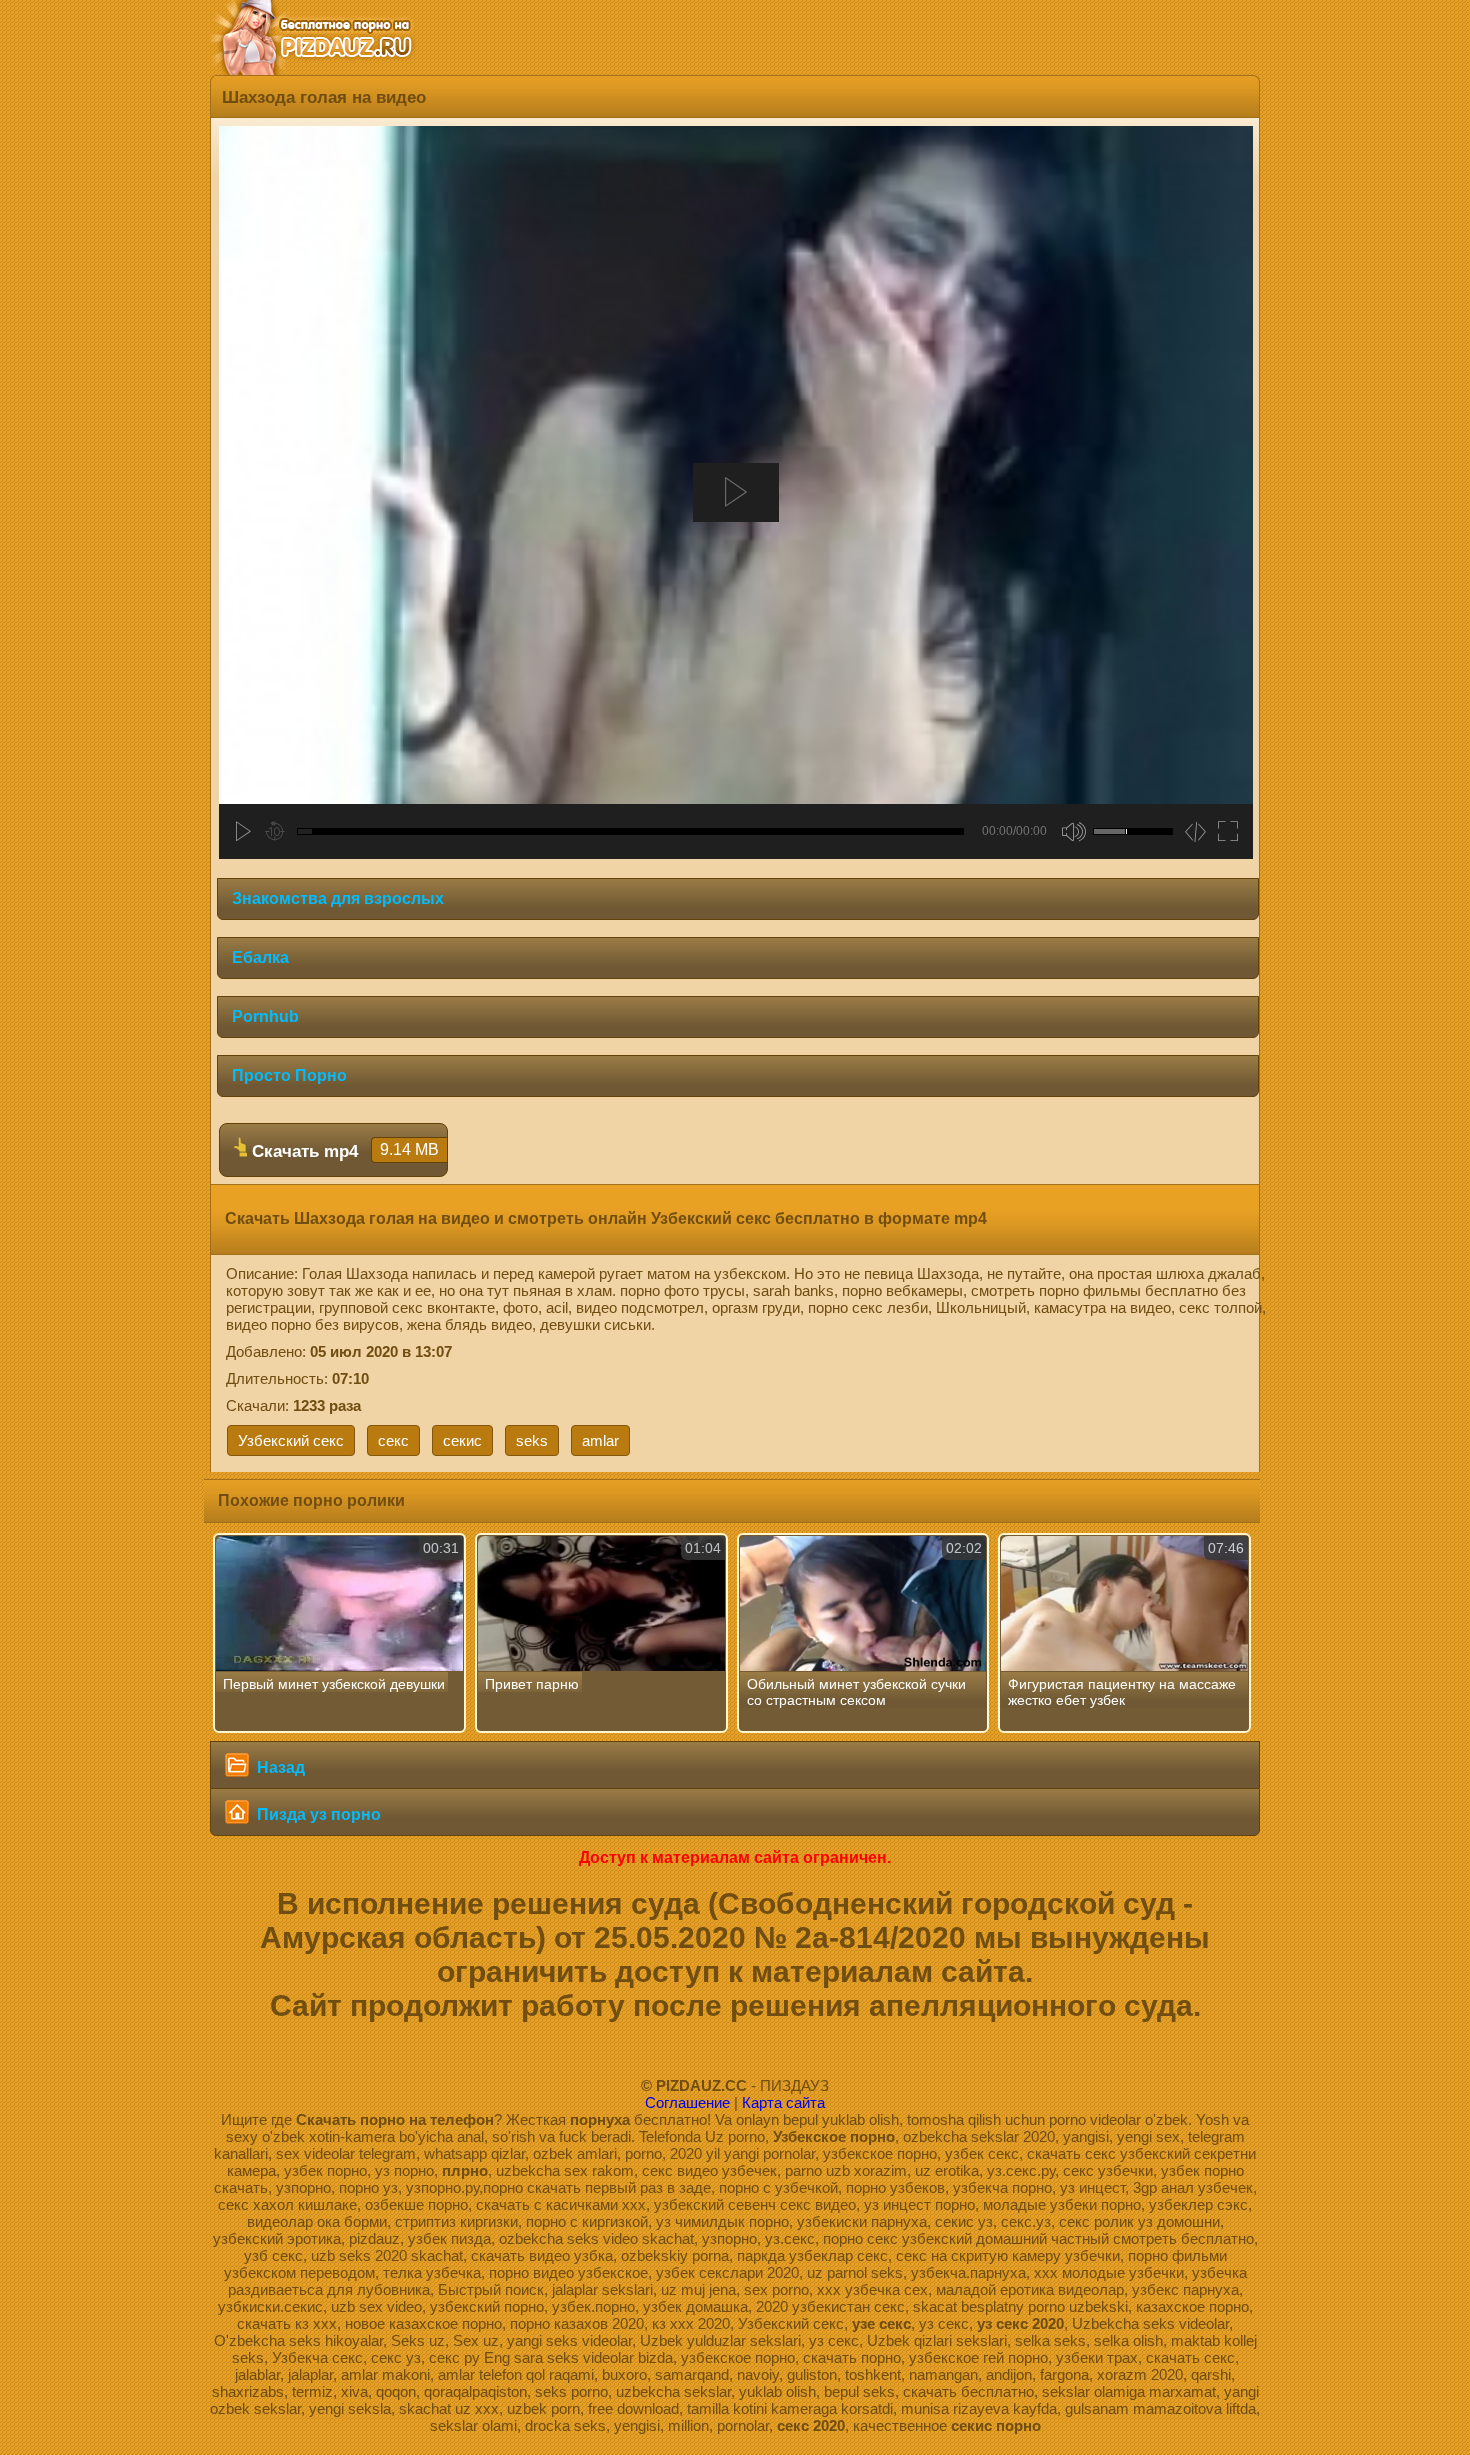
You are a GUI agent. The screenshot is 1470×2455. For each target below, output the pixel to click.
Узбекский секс (291, 1440)
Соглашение (687, 2102)
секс (393, 1440)
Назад (279, 1767)
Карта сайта (783, 2102)
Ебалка (260, 957)
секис (462, 1440)
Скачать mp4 (343, 1151)
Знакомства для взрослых (338, 898)
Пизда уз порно (317, 1814)
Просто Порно (289, 1075)
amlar (600, 1440)
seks (532, 1440)
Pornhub (265, 1016)
